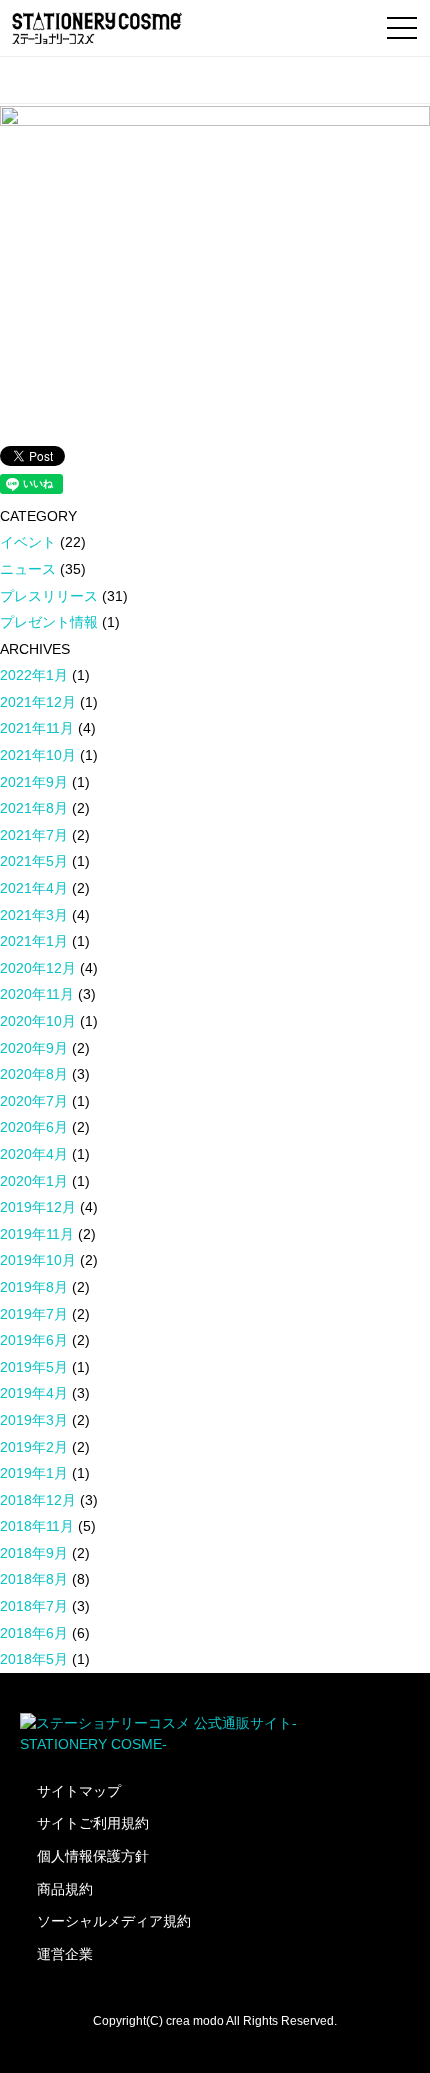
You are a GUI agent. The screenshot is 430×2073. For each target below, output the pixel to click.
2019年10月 (38, 1260)
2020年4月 (34, 1154)
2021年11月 (37, 728)
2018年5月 (34, 1659)
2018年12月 (38, 1500)
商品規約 (65, 1889)
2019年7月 (34, 1314)
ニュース (28, 569)
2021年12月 (38, 702)
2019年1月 (34, 1473)
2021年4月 (34, 888)
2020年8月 (34, 1074)
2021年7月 (34, 835)
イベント (28, 542)
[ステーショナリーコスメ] (97, 28)
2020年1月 (34, 1181)
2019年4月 (34, 1393)
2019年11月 (37, 1234)
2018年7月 (34, 1606)
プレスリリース (49, 596)
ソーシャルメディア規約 (114, 1921)
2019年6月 (34, 1340)
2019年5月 (34, 1367)
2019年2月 (34, 1447)
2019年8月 (34, 1287)
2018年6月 (34, 1633)
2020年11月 (37, 994)
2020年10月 (38, 1021)
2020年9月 (34, 1048)
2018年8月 (34, 1579)
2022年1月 (34, 675)
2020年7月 (34, 1101)
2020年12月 (38, 968)
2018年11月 (37, 1526)
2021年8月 (34, 808)
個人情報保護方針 (93, 1856)
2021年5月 (34, 861)
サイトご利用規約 (93, 1823)
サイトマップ (79, 1791)
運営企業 (65, 1954)
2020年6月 (34, 1127)
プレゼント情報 (49, 622)
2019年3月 (34, 1420)
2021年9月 (34, 782)
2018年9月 (34, 1553)
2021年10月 (38, 755)
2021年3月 (34, 915)
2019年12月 (38, 1207)
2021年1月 (34, 941)
